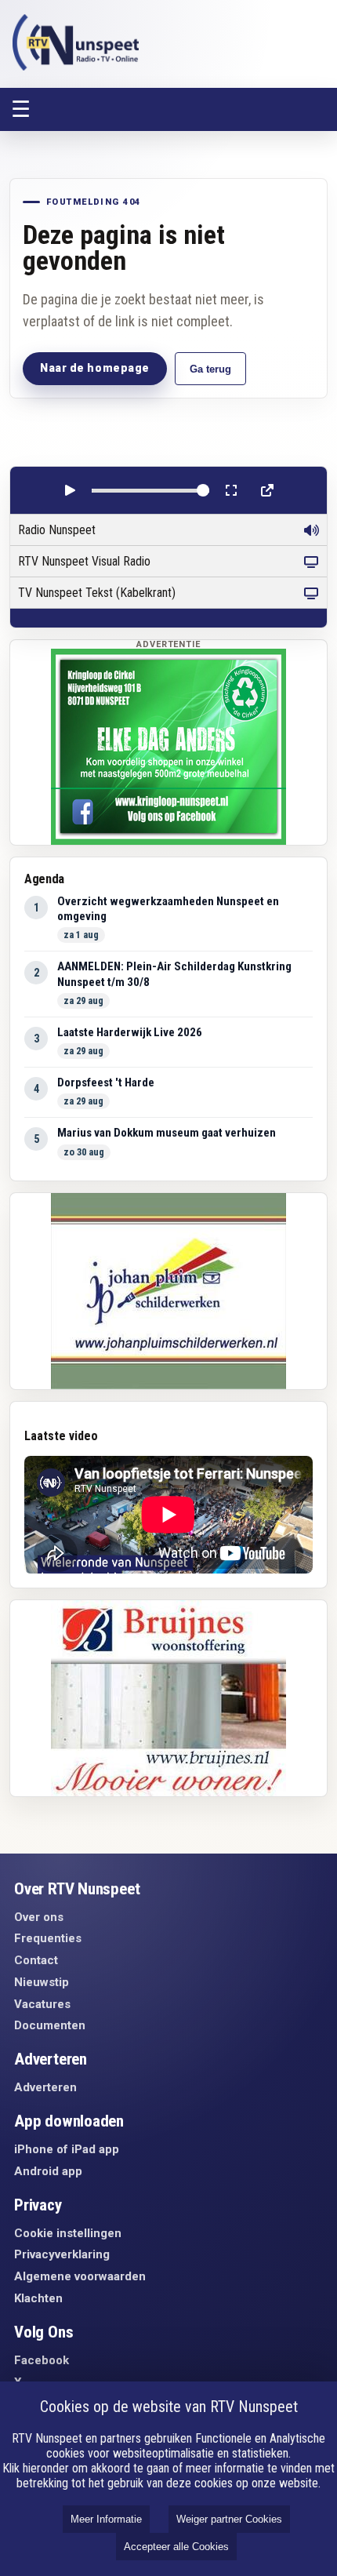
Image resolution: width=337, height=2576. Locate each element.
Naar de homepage (95, 368)
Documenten (50, 2025)
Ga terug (210, 369)
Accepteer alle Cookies (176, 2547)
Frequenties (48, 1938)
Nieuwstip (42, 1982)
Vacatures (42, 2004)
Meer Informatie (106, 2519)
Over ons (39, 1917)
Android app (48, 2171)
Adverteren (45, 2087)
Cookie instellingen (68, 2233)
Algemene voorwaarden (80, 2276)
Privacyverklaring (62, 2254)
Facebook (42, 2360)
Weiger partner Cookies (229, 2519)
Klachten (38, 2298)
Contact (36, 1960)
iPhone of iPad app (67, 2149)
